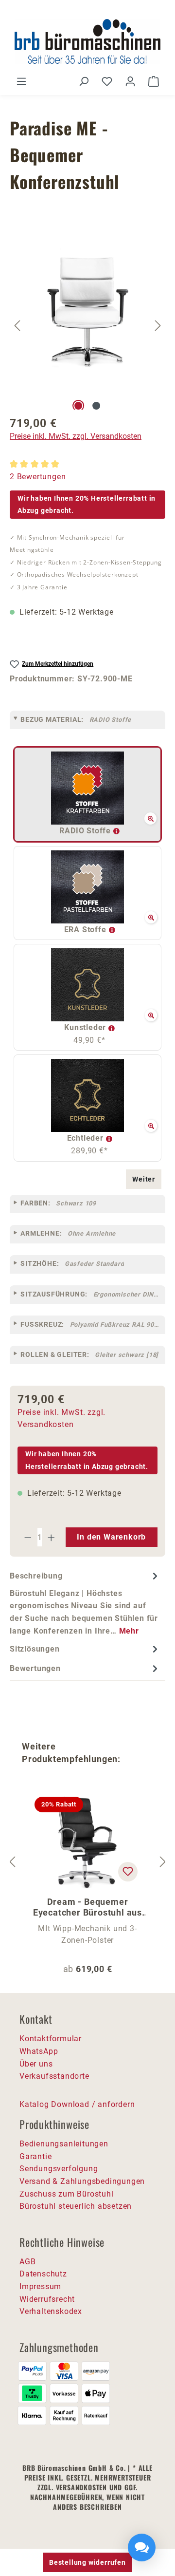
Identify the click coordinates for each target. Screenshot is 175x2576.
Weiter (144, 1179)
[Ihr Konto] (130, 81)
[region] (87, 326)
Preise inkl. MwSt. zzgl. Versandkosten (76, 436)
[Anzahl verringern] (28, 1537)
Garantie (35, 2156)
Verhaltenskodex (51, 2311)
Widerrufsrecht (47, 2299)
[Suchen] (84, 81)
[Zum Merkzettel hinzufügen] (128, 1872)
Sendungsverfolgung (59, 2169)
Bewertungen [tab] (35, 1668)
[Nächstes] (158, 326)
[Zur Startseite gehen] (87, 41)
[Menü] (21, 81)
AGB (27, 2262)
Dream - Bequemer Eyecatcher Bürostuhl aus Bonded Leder (87, 1907)
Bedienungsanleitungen (64, 2144)
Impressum (40, 2286)
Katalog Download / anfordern (77, 2104)
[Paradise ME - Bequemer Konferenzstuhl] (88, 313)
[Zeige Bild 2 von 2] (96, 406)
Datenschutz (43, 2274)
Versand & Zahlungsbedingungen (82, 2181)
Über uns (36, 2064)
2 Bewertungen (38, 477)
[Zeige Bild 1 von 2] (78, 406)
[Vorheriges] (17, 326)
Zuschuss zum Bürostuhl (67, 2194)
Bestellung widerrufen (87, 2562)
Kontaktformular (51, 2039)
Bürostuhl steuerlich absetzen (76, 2206)
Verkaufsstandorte (54, 2076)
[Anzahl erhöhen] (52, 1537)
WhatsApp (39, 2051)
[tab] (85, 1603)
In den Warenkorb (111, 1537)
